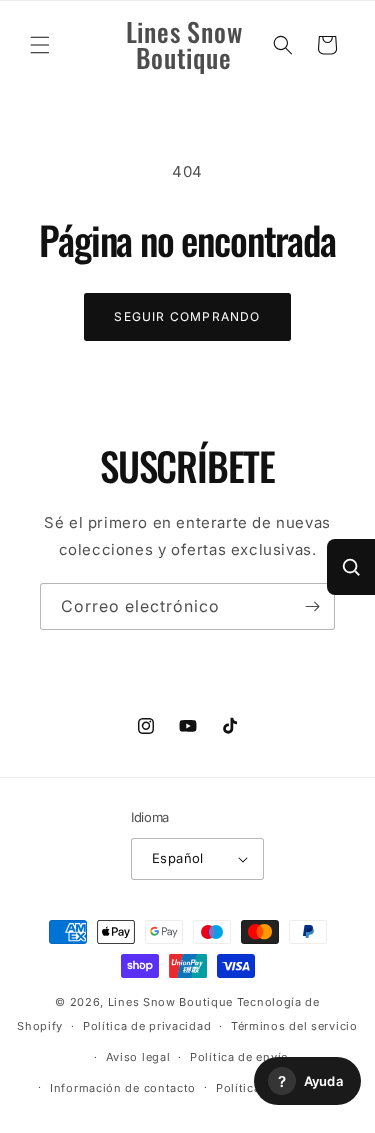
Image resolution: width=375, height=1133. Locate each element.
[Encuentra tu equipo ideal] (351, 567)
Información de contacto (123, 1088)
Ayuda (310, 1081)
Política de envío (239, 1057)
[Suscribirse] (312, 606)
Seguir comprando (187, 316)
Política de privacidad (147, 1026)
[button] (40, 45)
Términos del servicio (294, 1026)
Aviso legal (138, 1057)
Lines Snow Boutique (170, 1002)
